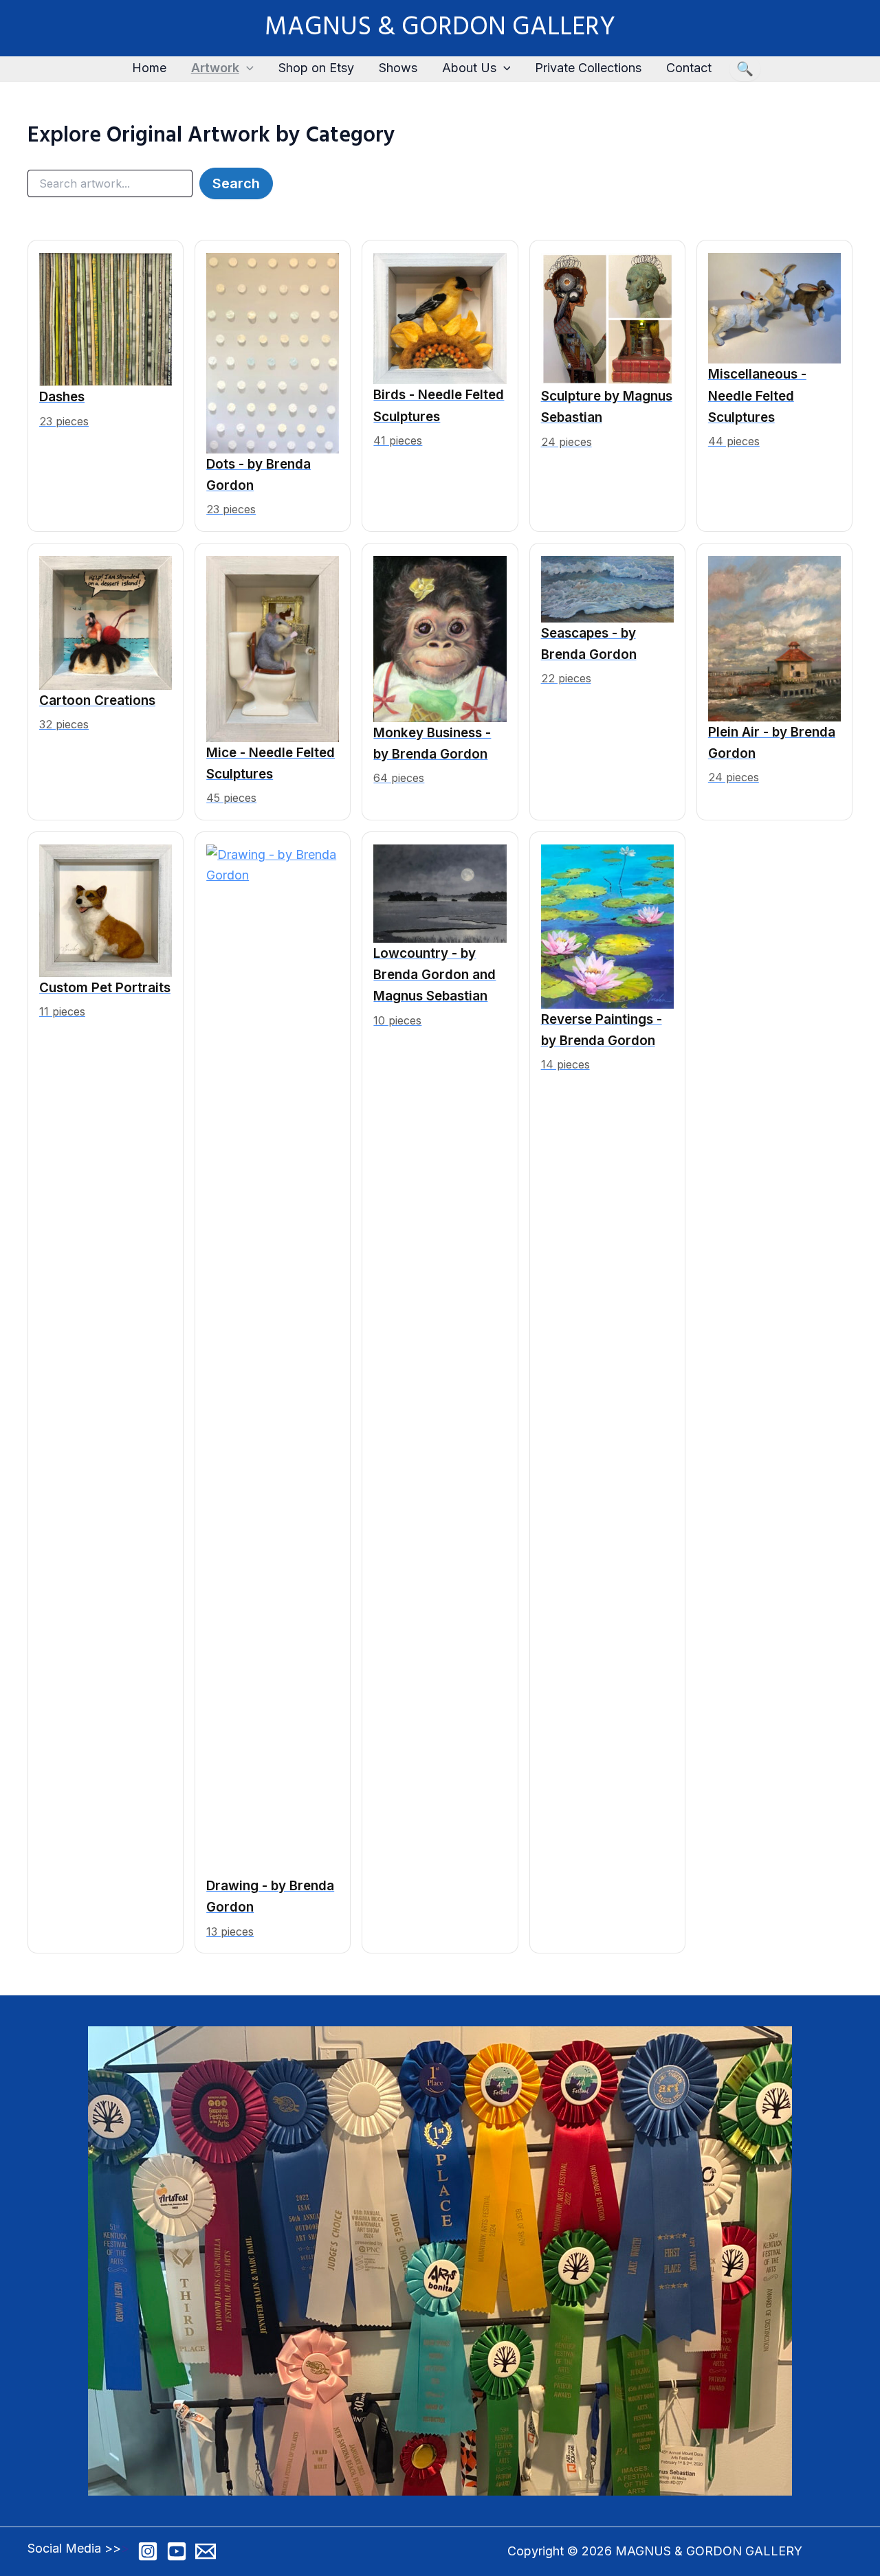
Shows (398, 68)
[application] (246, 68)
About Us (469, 68)
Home (149, 68)
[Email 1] (206, 2551)
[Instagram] (148, 2551)
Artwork (215, 68)
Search (236, 183)
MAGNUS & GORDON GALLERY (440, 28)
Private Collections (588, 68)
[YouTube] (177, 2551)
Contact (689, 68)
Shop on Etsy (316, 68)
